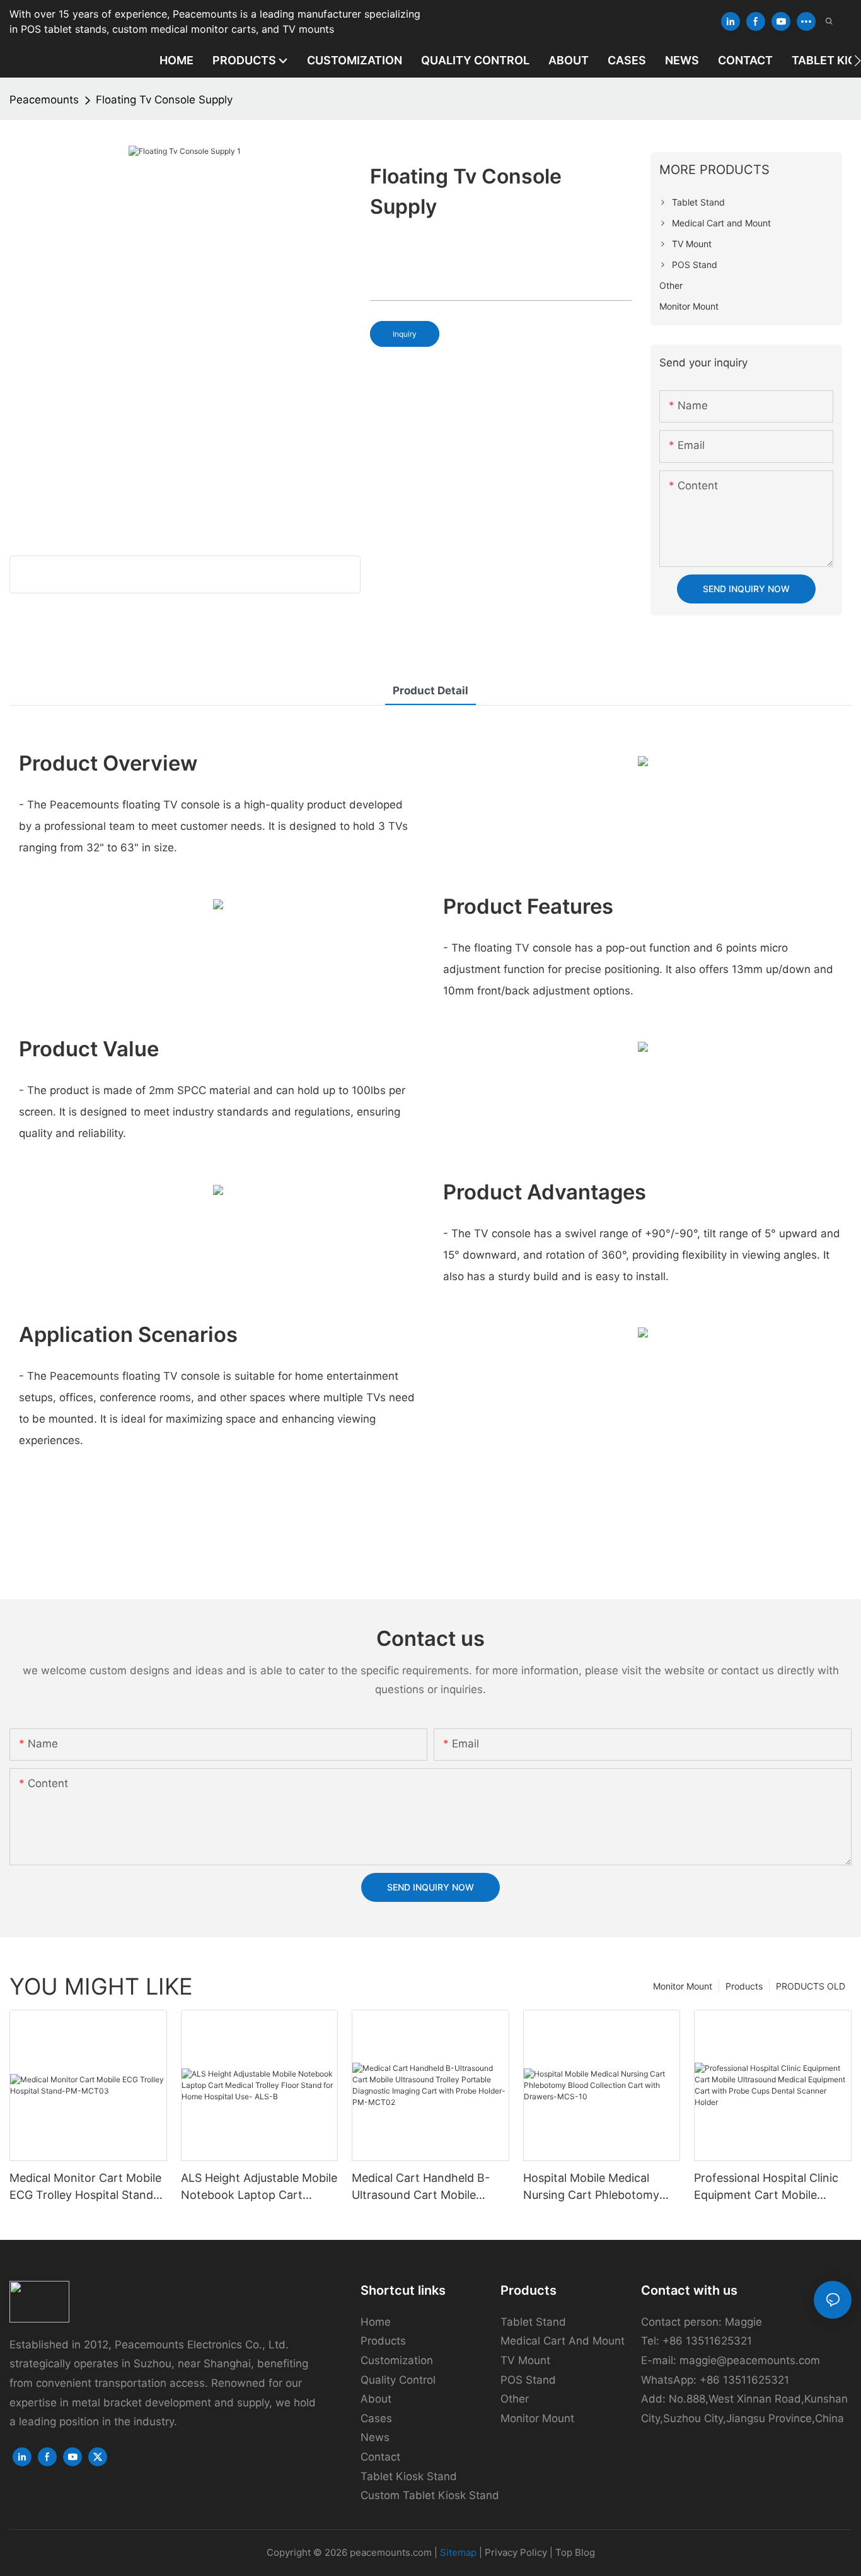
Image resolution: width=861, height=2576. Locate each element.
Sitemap (458, 2552)
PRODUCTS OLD (811, 1986)
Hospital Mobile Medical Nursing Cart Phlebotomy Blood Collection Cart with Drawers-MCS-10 (594, 2187)
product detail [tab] (430, 691)
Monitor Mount (683, 1986)
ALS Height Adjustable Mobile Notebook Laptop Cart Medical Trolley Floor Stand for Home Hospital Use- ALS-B (259, 2187)
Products (744, 1986)
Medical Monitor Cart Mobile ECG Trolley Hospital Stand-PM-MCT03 (85, 2187)
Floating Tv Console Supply (164, 100)
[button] (858, 61)
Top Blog (575, 2552)
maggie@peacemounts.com (750, 2360)
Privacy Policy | (520, 2552)
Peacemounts (44, 100)
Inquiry (405, 334)
